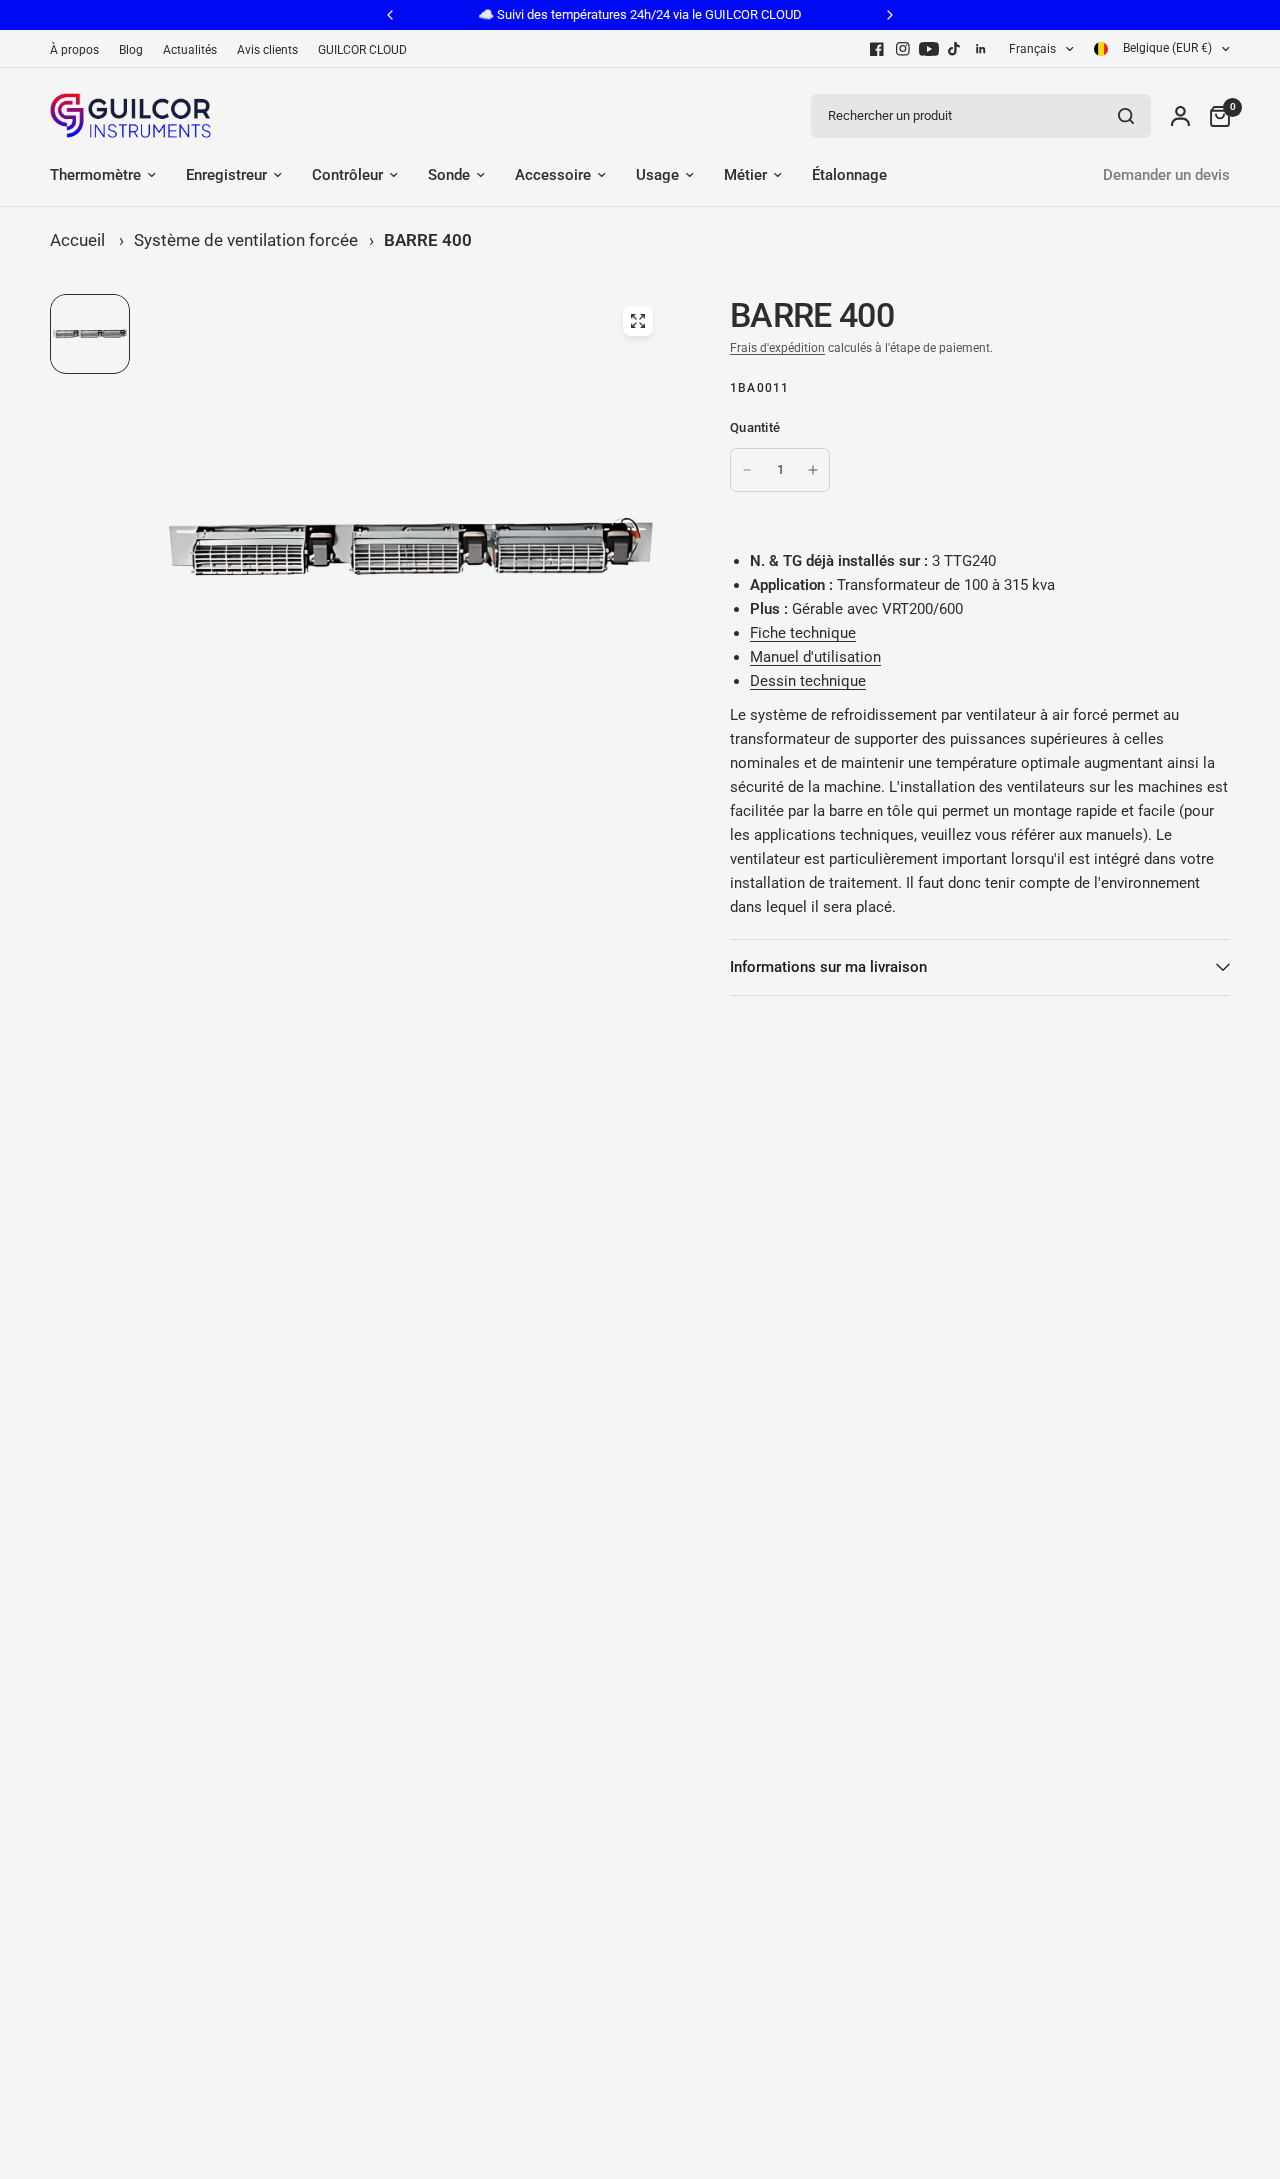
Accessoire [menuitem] (553, 175)
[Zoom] (638, 321)
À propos (74, 50)
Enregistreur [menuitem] (226, 175)
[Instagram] (903, 49)
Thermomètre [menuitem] (95, 175)
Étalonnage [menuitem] (849, 175)
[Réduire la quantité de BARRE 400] (747, 470)
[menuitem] (79, 50)
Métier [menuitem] (745, 175)
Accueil (77, 240)
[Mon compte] (1180, 115)
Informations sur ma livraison (828, 967)
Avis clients (267, 50)
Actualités (190, 50)
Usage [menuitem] (657, 175)
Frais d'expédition (777, 348)
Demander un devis (1166, 175)
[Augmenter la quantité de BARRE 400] (813, 470)
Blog (131, 50)
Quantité (755, 427)
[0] (1215, 115)
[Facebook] (877, 49)
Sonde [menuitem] (449, 175)
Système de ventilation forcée (246, 240)
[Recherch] (1126, 116)
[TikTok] (955, 49)
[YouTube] (929, 49)
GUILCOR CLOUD (362, 50)
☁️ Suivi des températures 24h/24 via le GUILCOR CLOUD (640, 14)
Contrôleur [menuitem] (347, 175)
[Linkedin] (981, 49)
